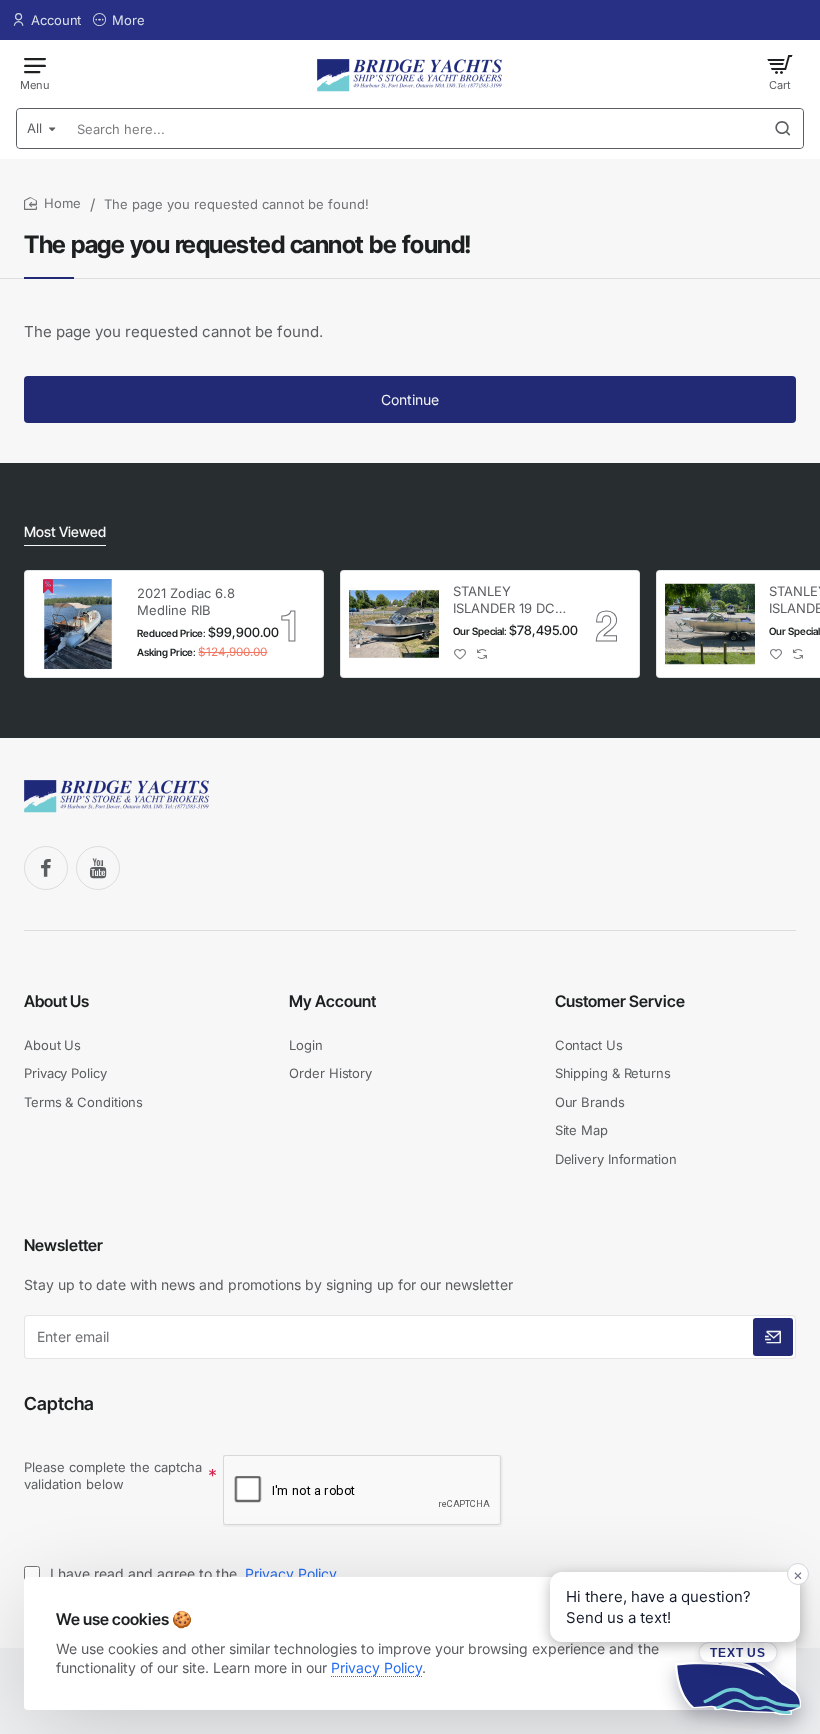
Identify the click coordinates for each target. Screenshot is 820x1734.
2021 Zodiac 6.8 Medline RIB (186, 601)
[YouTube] (98, 868)
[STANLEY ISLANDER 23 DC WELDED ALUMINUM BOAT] (710, 624)
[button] (460, 654)
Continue (410, 399)
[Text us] (738, 1678)
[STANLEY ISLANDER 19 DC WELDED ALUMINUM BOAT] (394, 624)
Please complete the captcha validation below (113, 1475)
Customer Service (620, 1001)
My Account (332, 1001)
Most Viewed (65, 531)
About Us (56, 1001)
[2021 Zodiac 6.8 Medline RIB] (78, 624)
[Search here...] (783, 128)
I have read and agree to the (191, 1573)
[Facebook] (46, 868)
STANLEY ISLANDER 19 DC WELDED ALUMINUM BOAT (509, 600)
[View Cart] (780, 72)
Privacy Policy (376, 1667)
